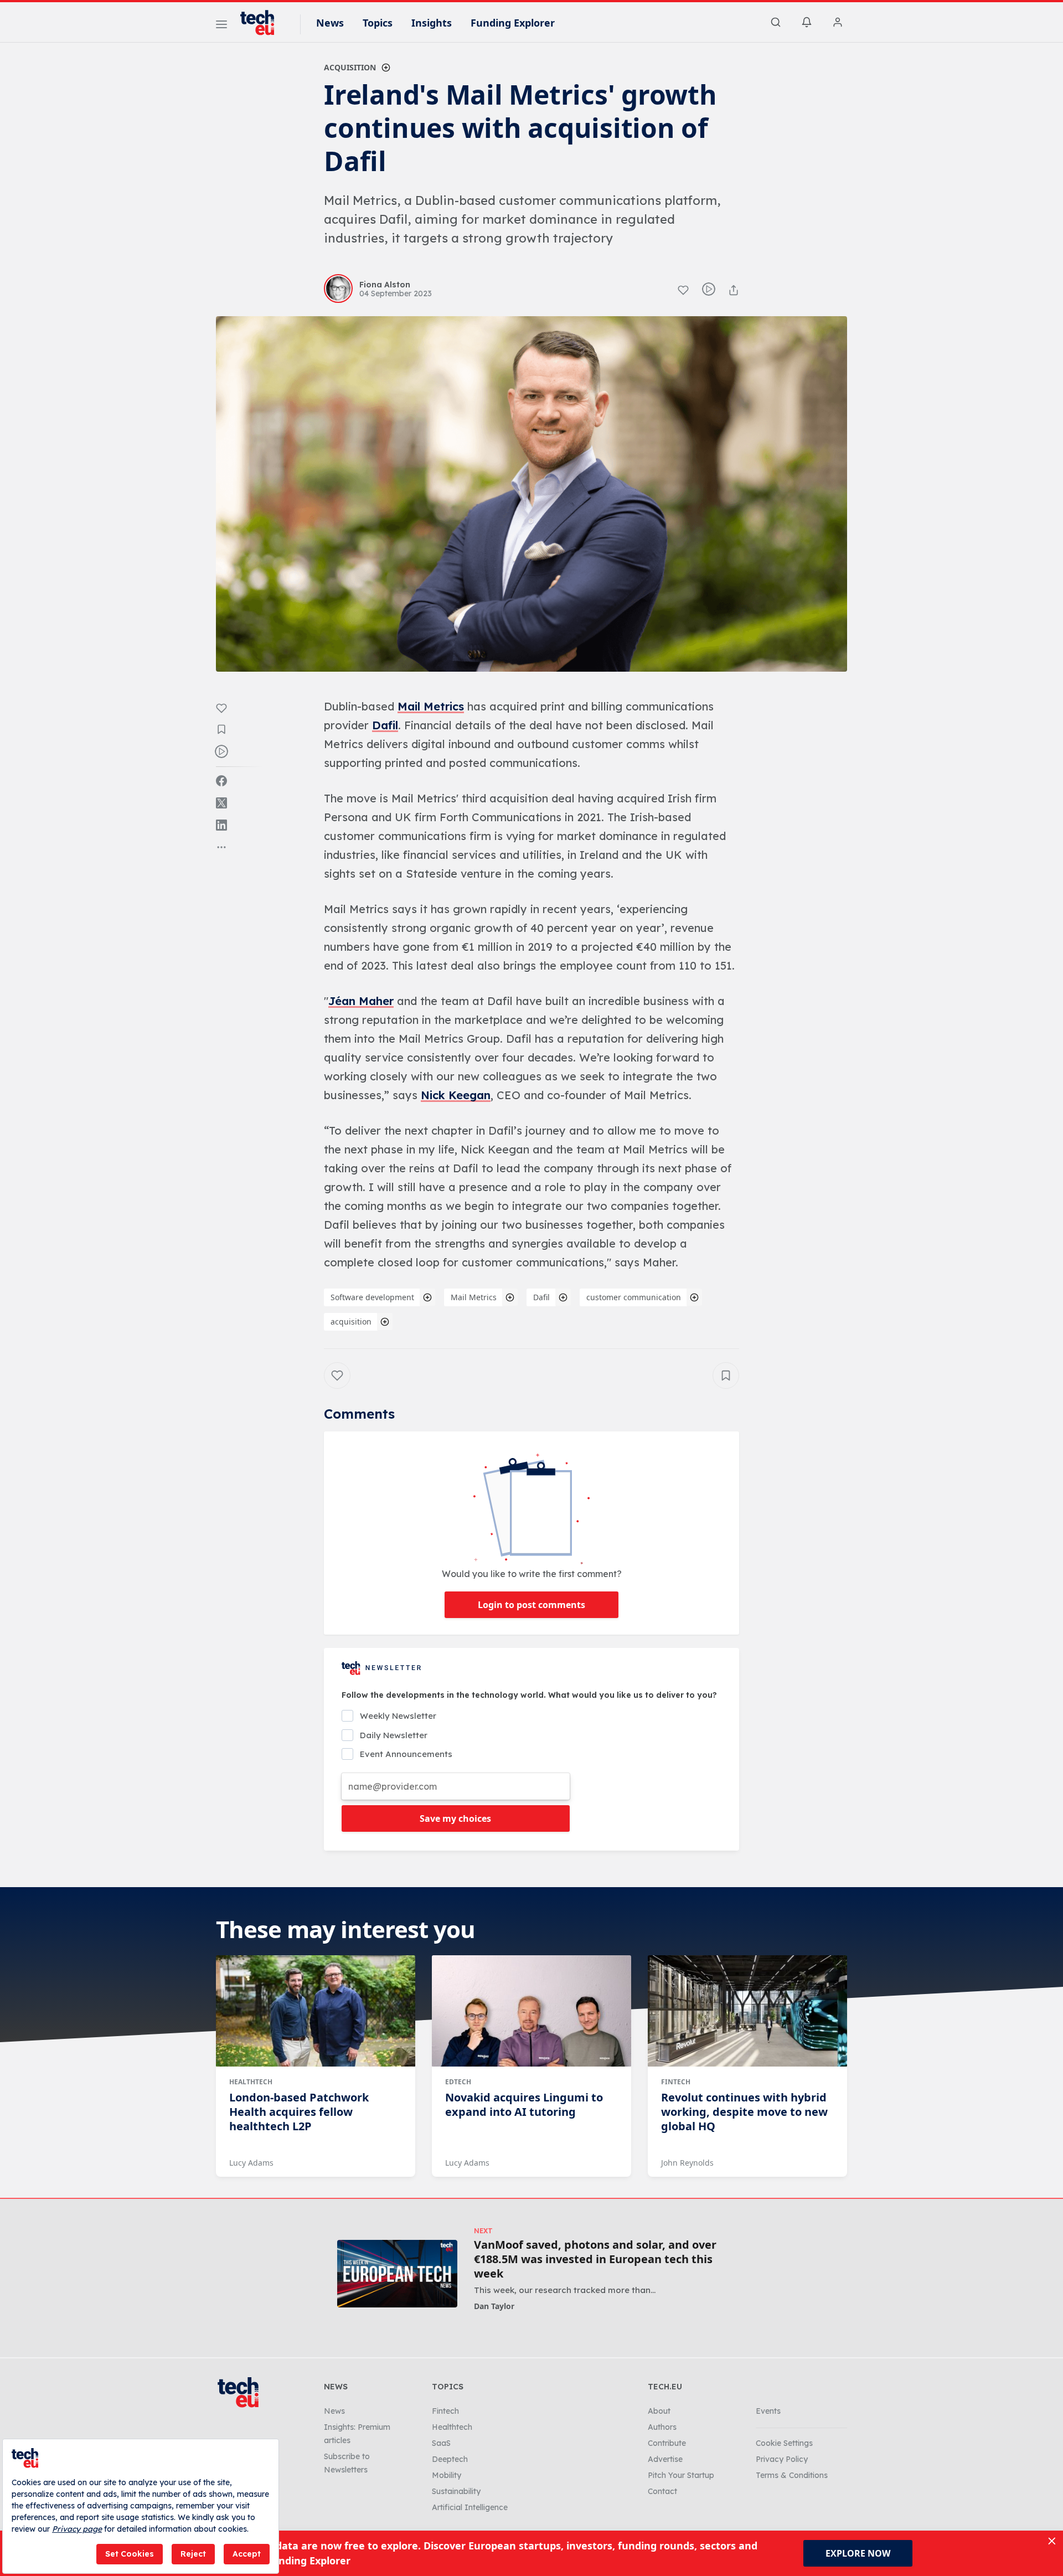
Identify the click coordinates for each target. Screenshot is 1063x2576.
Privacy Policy (782, 2459)
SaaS (441, 2443)
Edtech (458, 2082)
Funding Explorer (513, 23)
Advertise (665, 2459)
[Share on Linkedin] (221, 825)
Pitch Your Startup (681, 2475)
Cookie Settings (784, 2443)
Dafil (385, 725)
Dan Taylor (494, 2306)
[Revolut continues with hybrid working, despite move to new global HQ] (747, 2011)
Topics (378, 23)
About (659, 2411)
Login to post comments (531, 1605)
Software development (372, 1297)
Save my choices (455, 1818)
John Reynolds (687, 2163)
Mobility (447, 2475)
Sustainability (456, 2491)
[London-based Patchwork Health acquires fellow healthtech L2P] (316, 2011)
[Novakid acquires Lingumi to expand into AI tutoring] (531, 2011)
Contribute (667, 2443)
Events (768, 2411)
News (330, 23)
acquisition (351, 1322)
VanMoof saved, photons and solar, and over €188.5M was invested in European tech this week (595, 2259)
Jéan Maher (361, 1001)
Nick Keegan (456, 1095)
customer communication (634, 1297)
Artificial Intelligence (470, 2507)
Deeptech (450, 2459)
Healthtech (251, 2082)
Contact (662, 2491)
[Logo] (262, 23)
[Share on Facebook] (221, 781)
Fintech (676, 2082)
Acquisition (350, 67)
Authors (662, 2427)
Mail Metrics (431, 706)
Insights (432, 23)
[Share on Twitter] (221, 803)
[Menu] (221, 26)
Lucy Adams (251, 2163)
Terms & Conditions (792, 2475)
